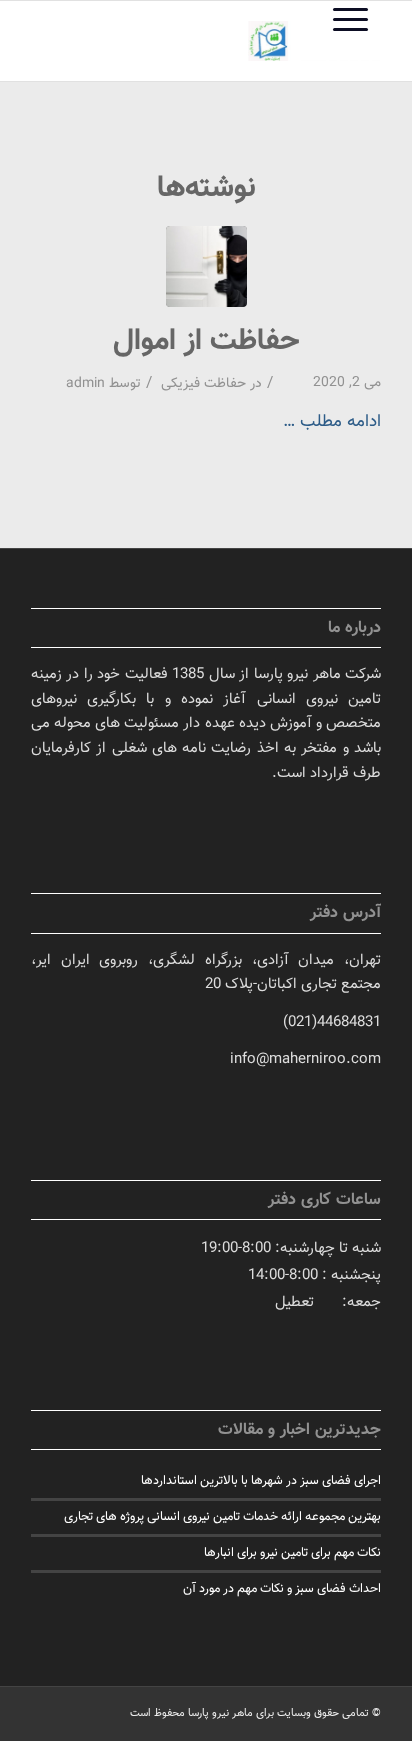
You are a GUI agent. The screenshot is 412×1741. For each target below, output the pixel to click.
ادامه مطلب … (332, 421)
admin (85, 384)
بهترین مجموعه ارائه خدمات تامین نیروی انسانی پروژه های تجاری (222, 1517)
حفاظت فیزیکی (203, 384)
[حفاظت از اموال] (206, 266)
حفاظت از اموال (206, 341)
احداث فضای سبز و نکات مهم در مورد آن (282, 1589)
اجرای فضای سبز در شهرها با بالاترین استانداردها (261, 1481)
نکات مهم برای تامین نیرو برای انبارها (292, 1553)
